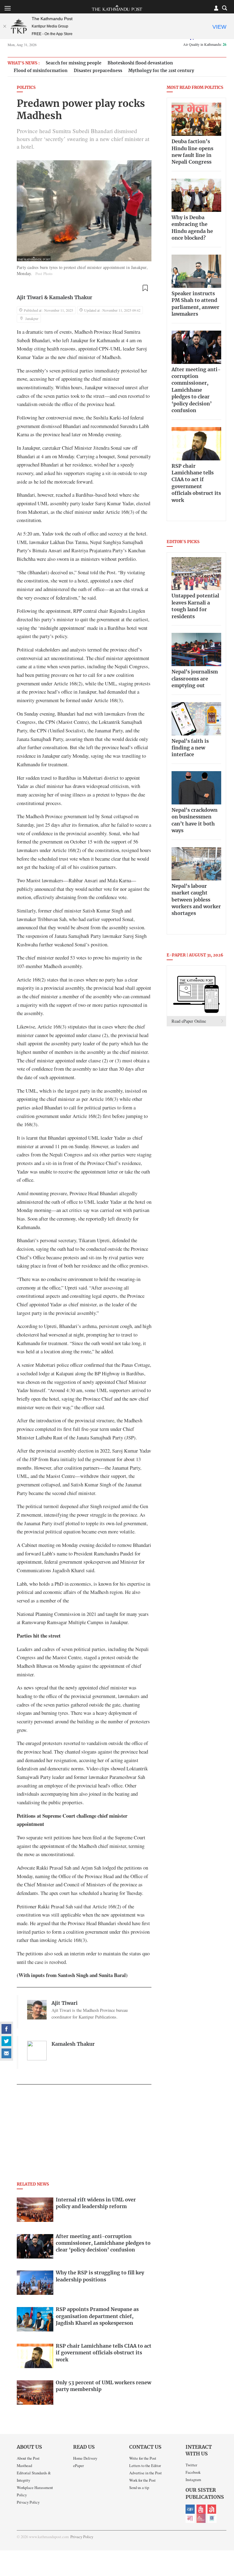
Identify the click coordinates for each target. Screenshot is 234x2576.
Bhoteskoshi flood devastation (140, 63)
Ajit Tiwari (30, 298)
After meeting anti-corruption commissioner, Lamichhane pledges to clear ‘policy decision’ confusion (196, 390)
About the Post (28, 2458)
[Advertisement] (84, 2135)
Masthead (24, 2465)
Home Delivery (85, 2458)
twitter (6, 2041)
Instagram (193, 2480)
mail (6, 2053)
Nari (190, 2518)
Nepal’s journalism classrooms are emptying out (195, 679)
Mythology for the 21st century (161, 71)
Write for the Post (143, 2458)
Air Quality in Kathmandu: (205, 44)
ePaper (78, 2465)
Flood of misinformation (41, 71)
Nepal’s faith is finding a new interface (190, 748)
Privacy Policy (28, 2502)
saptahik (201, 2509)
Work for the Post (142, 2480)
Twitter (191, 2465)
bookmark (145, 288)
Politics (26, 88)
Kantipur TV (212, 2518)
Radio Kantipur (201, 2518)
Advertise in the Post (145, 2473)
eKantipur (190, 2509)
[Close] (5, 26)
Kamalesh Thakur (71, 298)
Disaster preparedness (98, 71)
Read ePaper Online (189, 1021)
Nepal (212, 2509)
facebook (6, 2029)
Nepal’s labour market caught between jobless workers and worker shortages (196, 900)
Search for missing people (74, 63)
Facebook (193, 2472)
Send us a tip (139, 2487)
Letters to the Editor (145, 2465)
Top (222, 2529)
